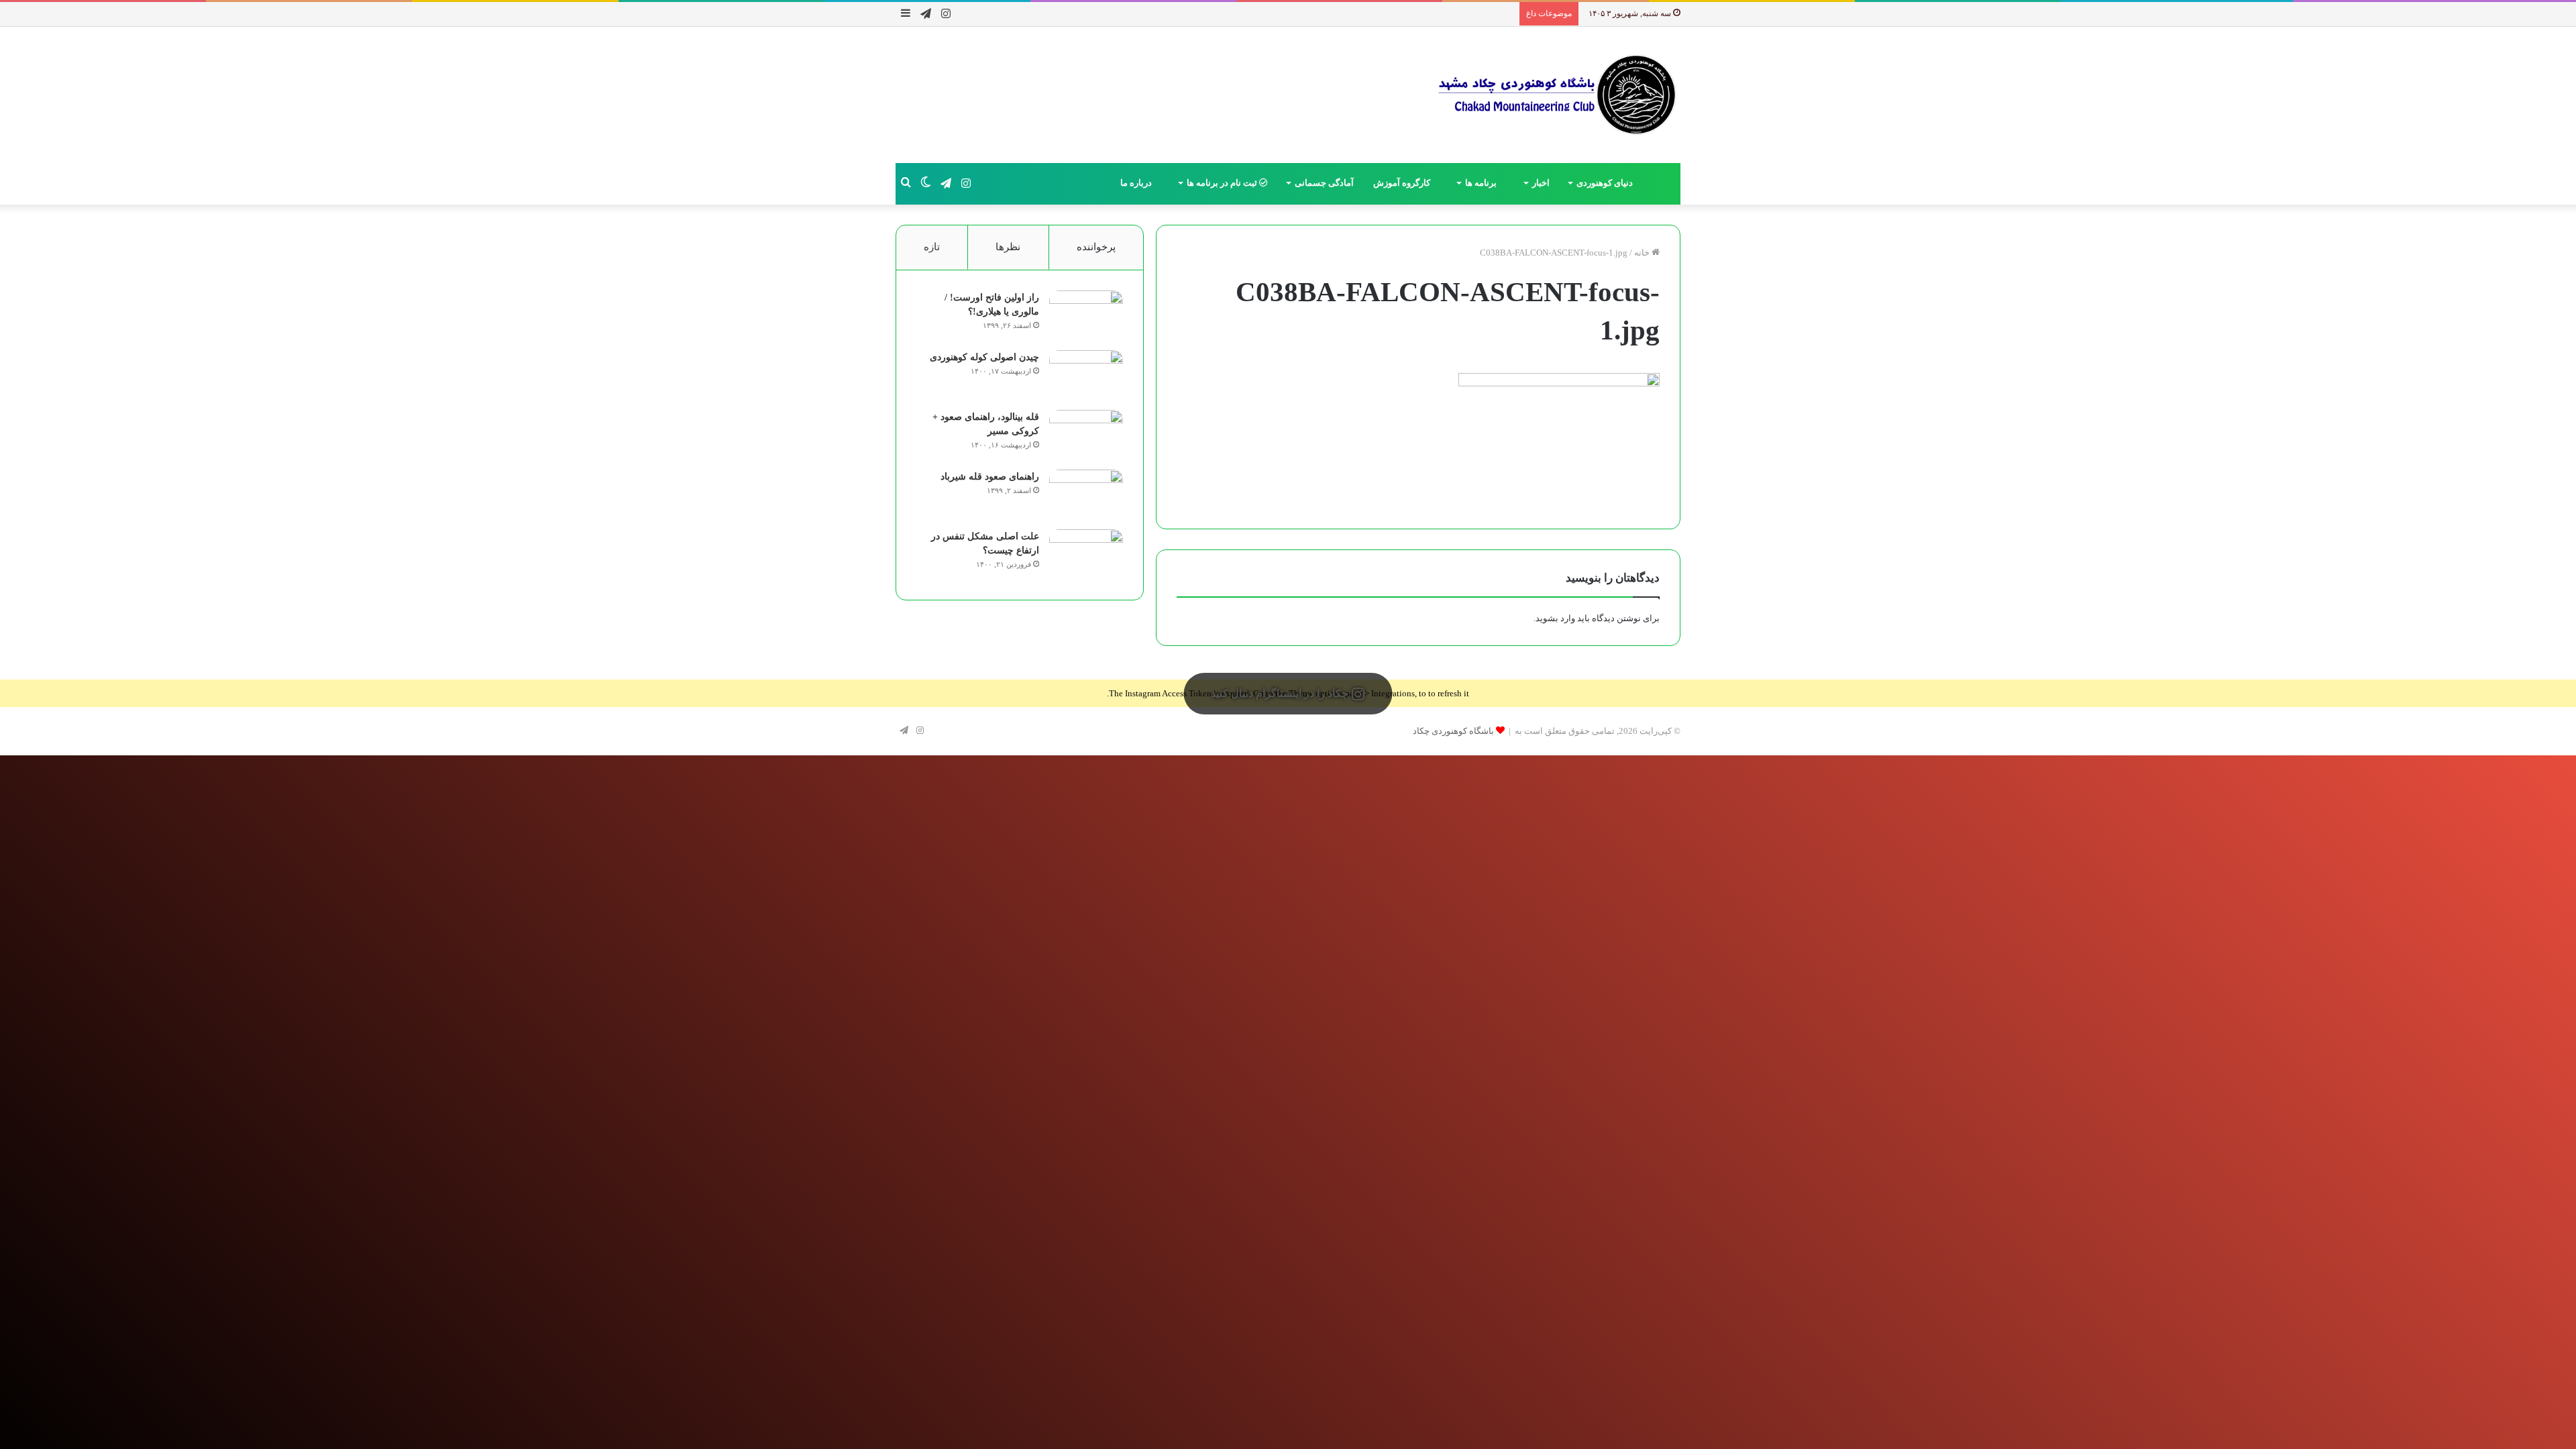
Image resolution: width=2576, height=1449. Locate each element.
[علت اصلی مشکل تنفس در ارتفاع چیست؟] (1086, 554)
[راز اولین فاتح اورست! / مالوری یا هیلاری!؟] (1086, 316)
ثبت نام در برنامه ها (1223, 183)
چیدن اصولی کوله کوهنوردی (984, 357)
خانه (1643, 253)
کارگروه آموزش (1403, 183)
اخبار (1541, 183)
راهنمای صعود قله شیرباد (990, 477)
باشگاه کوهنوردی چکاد (1453, 731)
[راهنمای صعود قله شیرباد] (1086, 495)
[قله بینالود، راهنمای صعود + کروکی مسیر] (1086, 435)
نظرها (1008, 247)
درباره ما (1137, 183)
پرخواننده (1096, 247)
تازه (932, 247)
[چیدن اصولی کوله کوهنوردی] (1086, 375)
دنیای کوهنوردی (1605, 183)
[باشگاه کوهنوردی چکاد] (1556, 95)
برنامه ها (1482, 183)
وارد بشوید (1555, 618)
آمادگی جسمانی (1324, 183)
